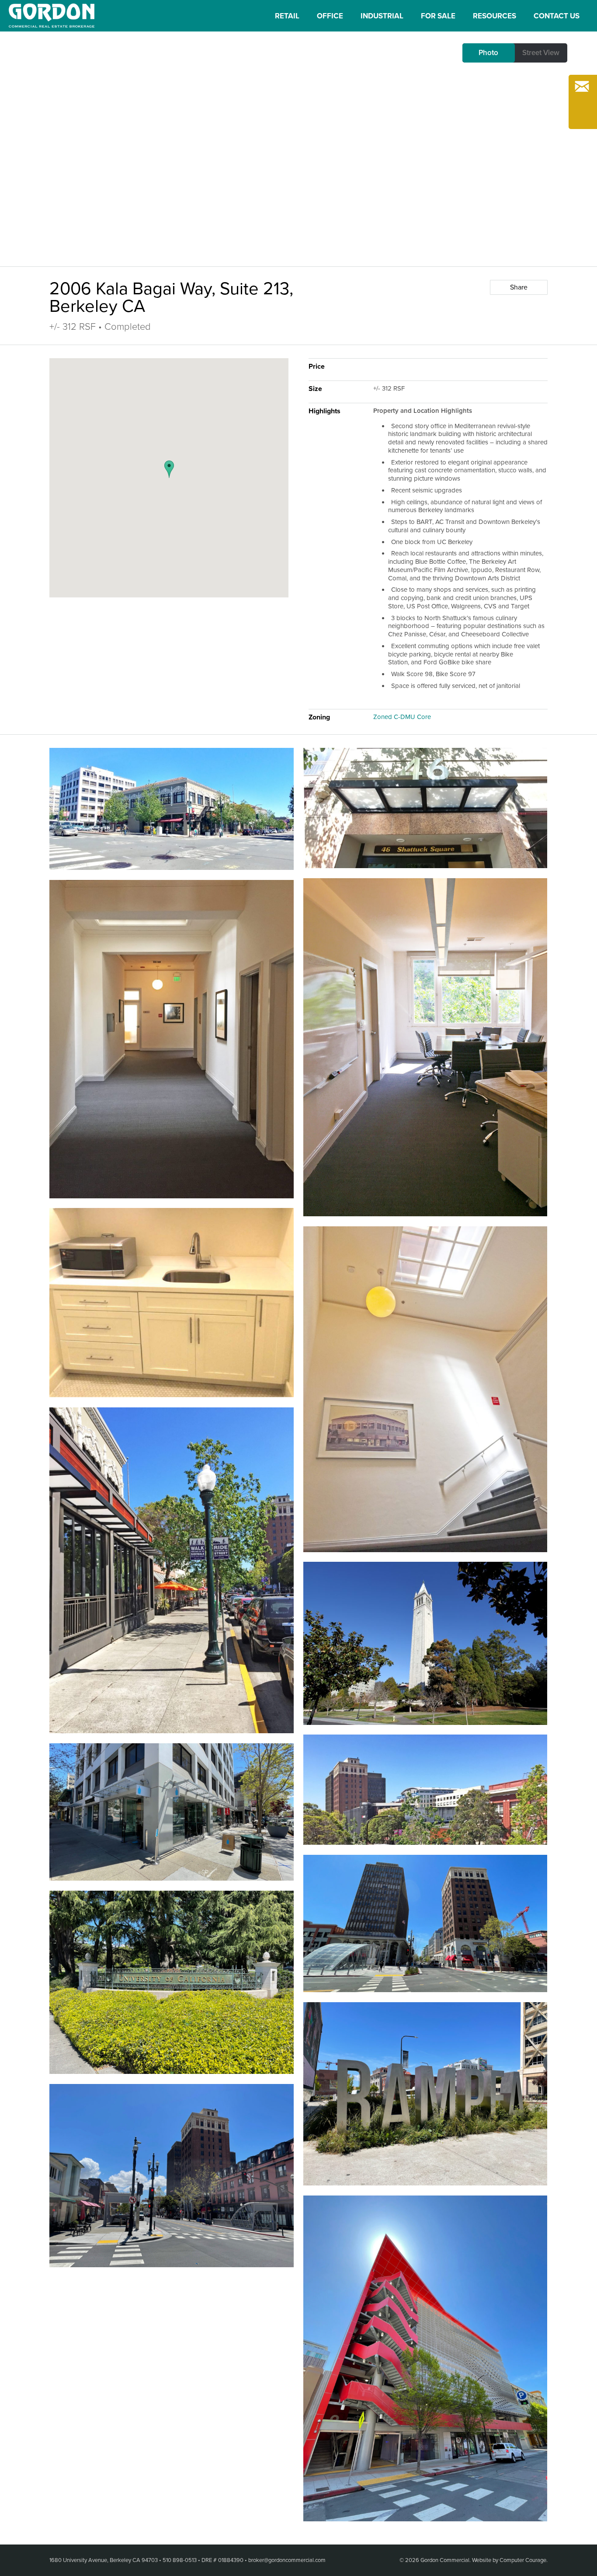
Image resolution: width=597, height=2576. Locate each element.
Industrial (382, 16)
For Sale (438, 16)
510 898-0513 (180, 2560)
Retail (287, 16)
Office (330, 16)
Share (519, 287)
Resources (495, 16)
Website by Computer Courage (509, 2560)
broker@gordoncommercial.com (287, 2560)
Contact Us (557, 16)
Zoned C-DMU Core (402, 717)
